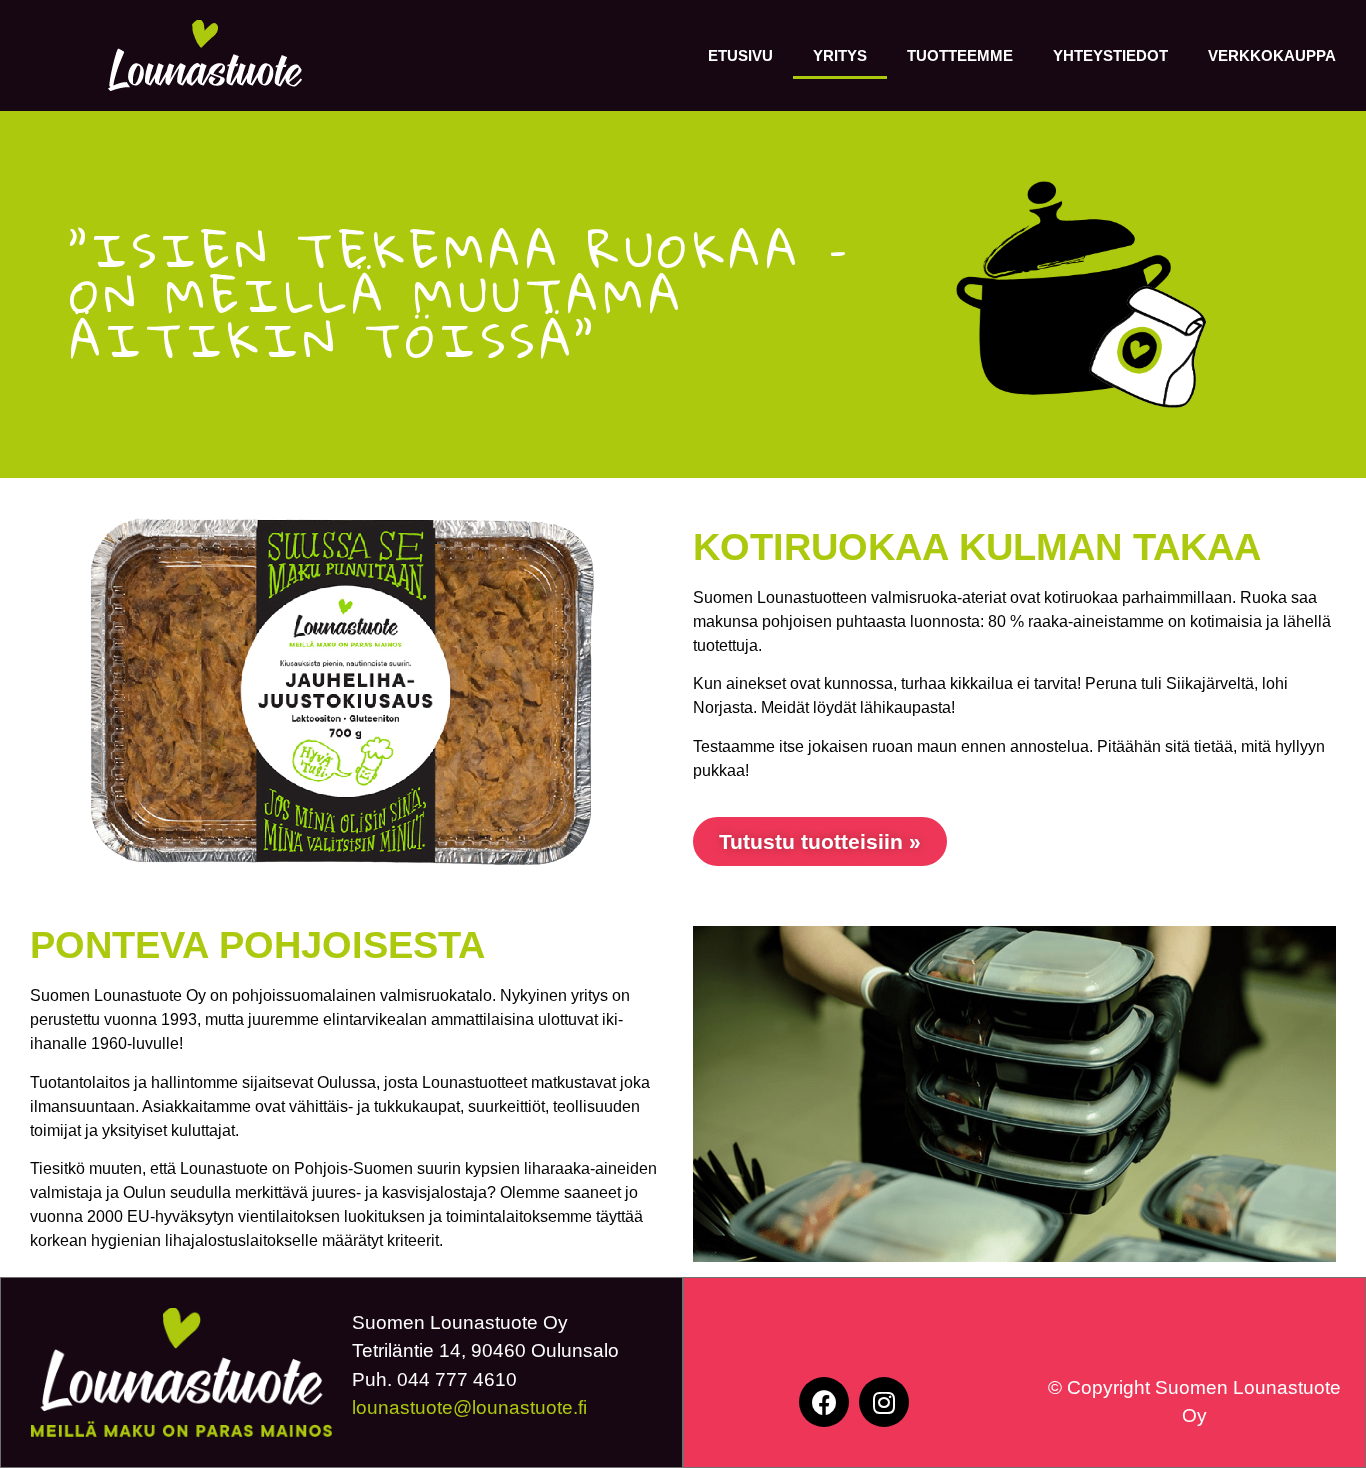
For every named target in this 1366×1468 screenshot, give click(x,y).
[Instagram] (884, 1402)
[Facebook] (824, 1402)
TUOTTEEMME (960, 55)
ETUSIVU (740, 55)
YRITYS (840, 55)
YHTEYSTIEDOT (1110, 55)
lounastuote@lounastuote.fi (469, 1407)
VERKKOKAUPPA (1272, 55)
